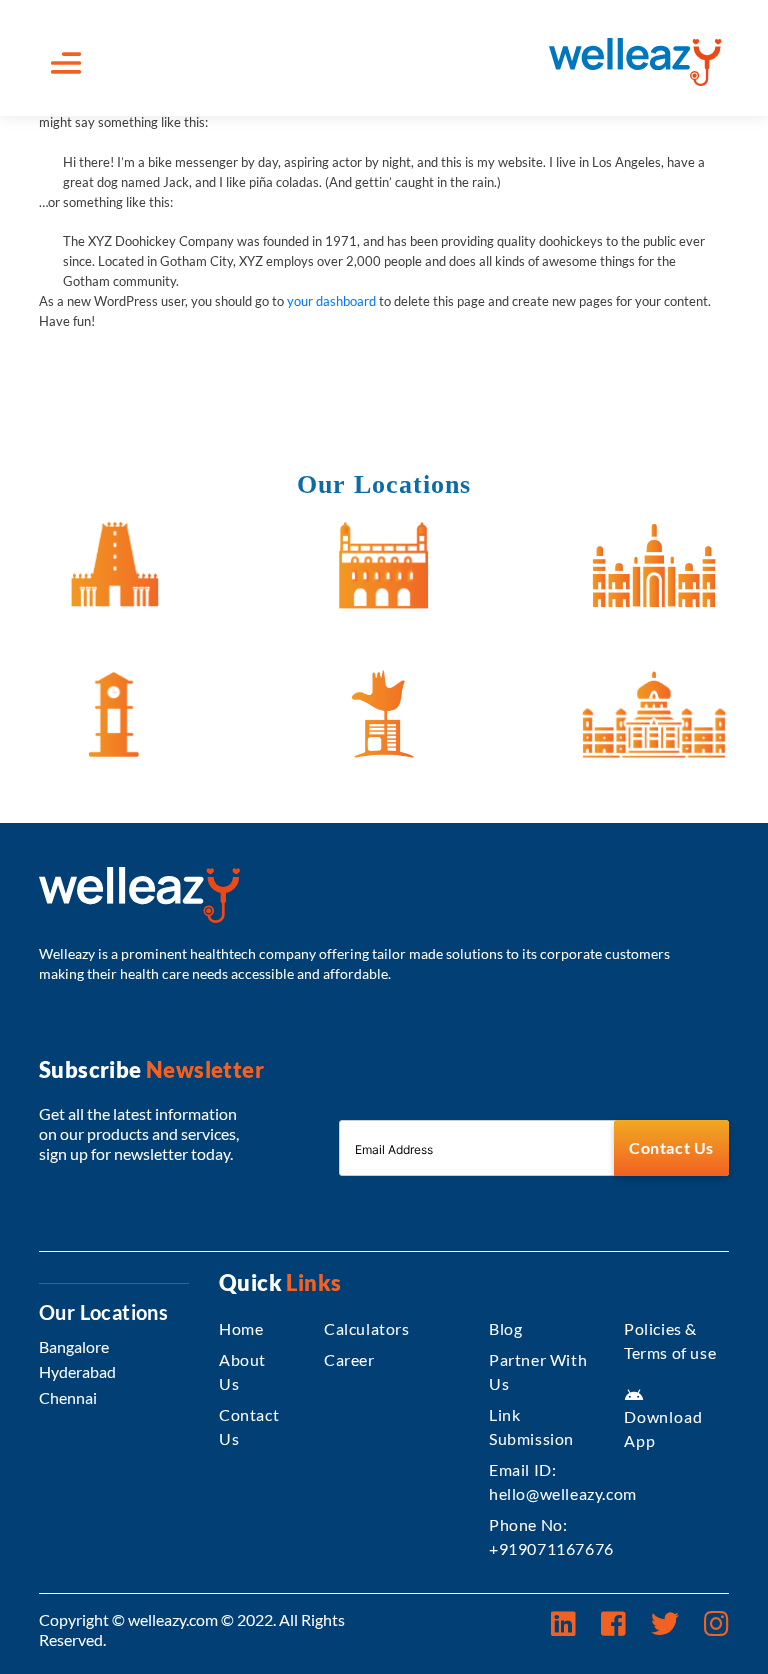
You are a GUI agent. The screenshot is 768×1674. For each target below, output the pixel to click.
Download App (663, 1417)
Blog (505, 1328)
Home (241, 1328)
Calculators (367, 1328)
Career (349, 1359)
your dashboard (331, 301)
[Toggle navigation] (66, 63)
